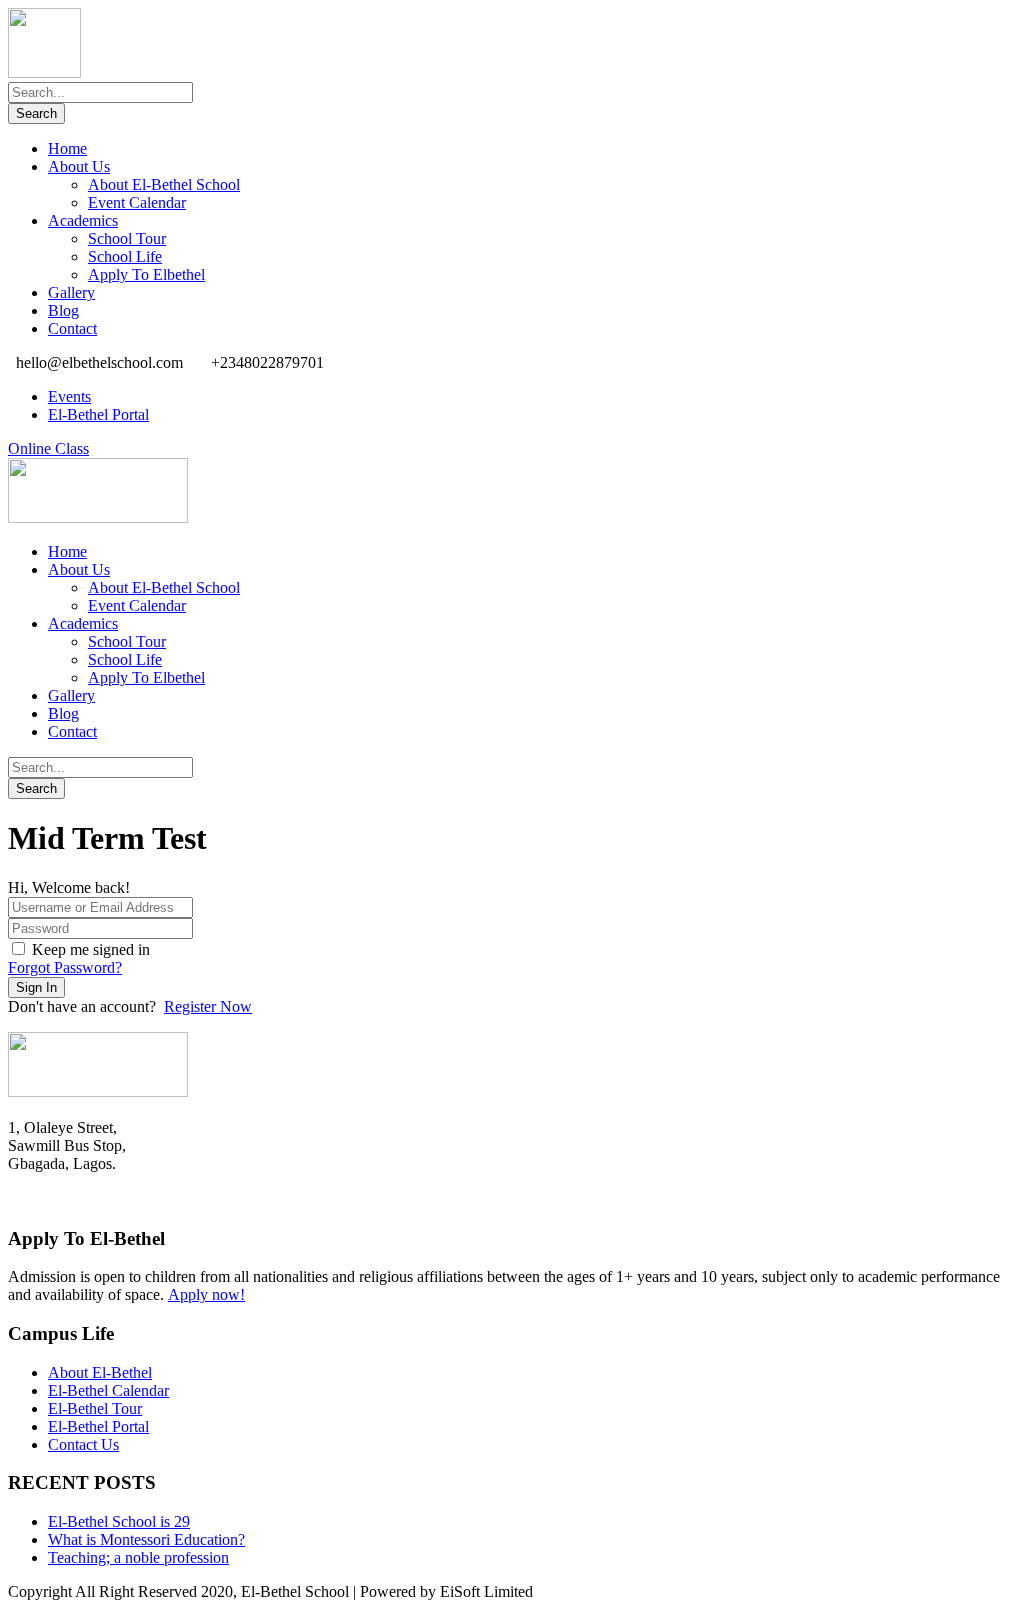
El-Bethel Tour (95, 1408)
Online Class (48, 448)
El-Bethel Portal (98, 414)
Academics (83, 220)
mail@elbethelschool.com (89, 1200)
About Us (79, 166)
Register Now (208, 1006)
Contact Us (83, 1444)
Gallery (71, 292)
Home (67, 148)
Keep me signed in (91, 949)
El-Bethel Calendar (108, 1390)
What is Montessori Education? (146, 1539)
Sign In (36, 987)
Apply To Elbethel (146, 274)
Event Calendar (137, 202)
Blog (63, 310)
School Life (125, 256)
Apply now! (206, 1294)
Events (69, 396)
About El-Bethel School (164, 184)
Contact (72, 328)
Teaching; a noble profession (138, 1557)
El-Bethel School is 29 (119, 1521)
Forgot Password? (65, 967)
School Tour (127, 238)
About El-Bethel (100, 1372)
